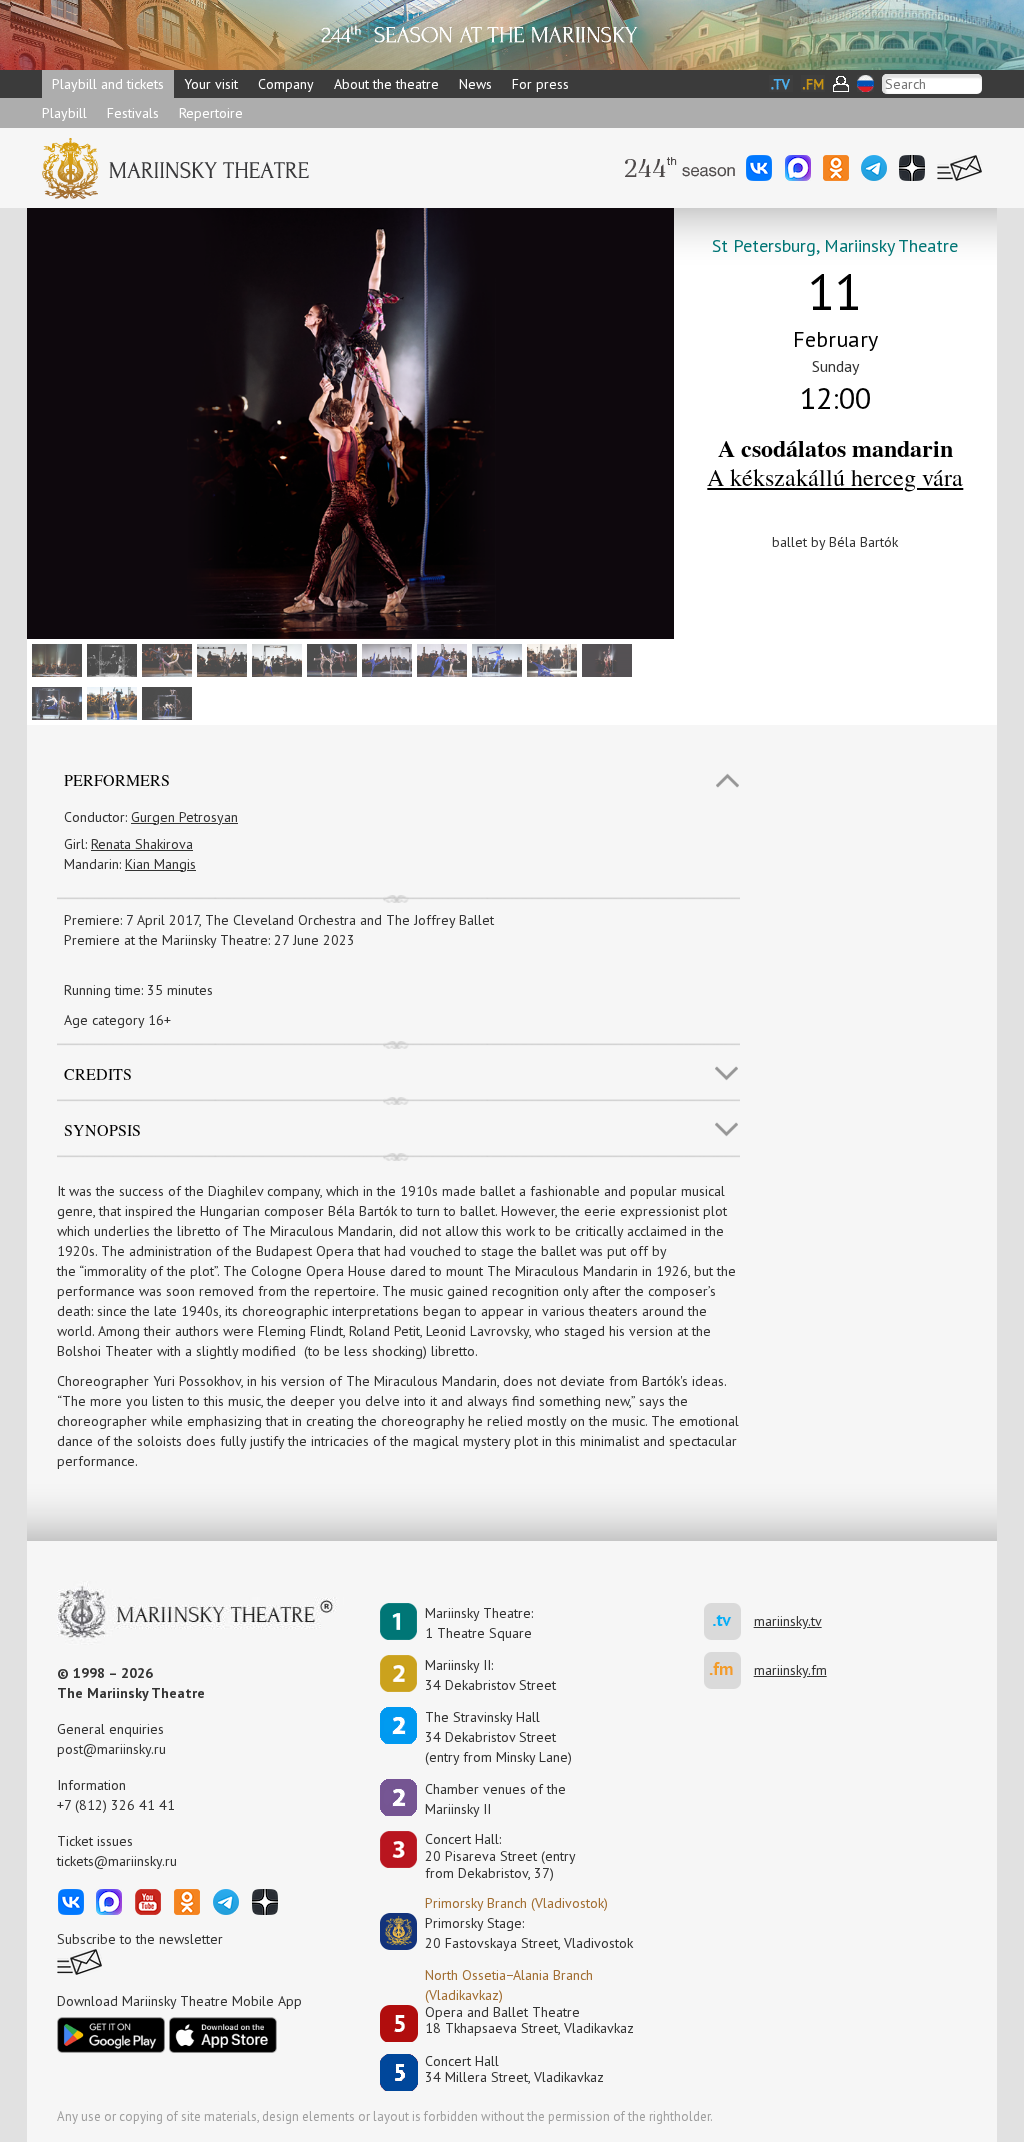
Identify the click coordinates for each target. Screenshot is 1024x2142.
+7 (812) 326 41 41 (116, 1805)
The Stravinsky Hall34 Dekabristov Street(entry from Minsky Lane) (498, 1737)
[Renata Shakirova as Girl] (109, 659)
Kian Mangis (160, 864)
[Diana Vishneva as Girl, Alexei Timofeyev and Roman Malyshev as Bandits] (329, 659)
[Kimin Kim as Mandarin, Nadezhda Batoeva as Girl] (274, 659)
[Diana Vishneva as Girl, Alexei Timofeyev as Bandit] (164, 659)
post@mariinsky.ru (111, 1749)
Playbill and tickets (108, 84)
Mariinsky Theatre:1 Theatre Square (479, 1623)
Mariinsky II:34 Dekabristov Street (490, 1675)
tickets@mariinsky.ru (117, 1861)
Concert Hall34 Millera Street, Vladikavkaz (514, 2069)
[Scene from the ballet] (54, 659)
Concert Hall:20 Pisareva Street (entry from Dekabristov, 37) (500, 1856)
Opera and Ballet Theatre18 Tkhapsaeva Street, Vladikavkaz (529, 2020)
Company (286, 84)
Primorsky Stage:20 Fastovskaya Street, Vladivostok (515, 1933)
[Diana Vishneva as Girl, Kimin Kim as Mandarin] (494, 659)
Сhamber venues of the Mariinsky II (495, 1799)
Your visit (211, 84)
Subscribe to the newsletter (140, 1939)
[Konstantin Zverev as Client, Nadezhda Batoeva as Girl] (219, 659)
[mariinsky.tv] (729, 1621)
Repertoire (211, 113)
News (475, 84)
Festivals (133, 113)
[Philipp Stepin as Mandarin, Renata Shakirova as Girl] (549, 659)
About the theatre (386, 84)
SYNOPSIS (102, 1129)
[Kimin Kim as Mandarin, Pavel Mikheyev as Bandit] (54, 702)
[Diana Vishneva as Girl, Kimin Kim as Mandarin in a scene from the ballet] (164, 702)
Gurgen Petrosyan (184, 817)
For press (540, 84)
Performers (117, 779)
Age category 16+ (117, 1020)
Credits (98, 1073)
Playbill (64, 113)
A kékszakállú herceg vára (835, 477)
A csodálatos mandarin (835, 447)
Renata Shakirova (142, 844)
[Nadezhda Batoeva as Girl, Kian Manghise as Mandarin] (109, 702)
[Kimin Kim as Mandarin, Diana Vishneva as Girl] (384, 659)
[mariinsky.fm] (729, 1670)
